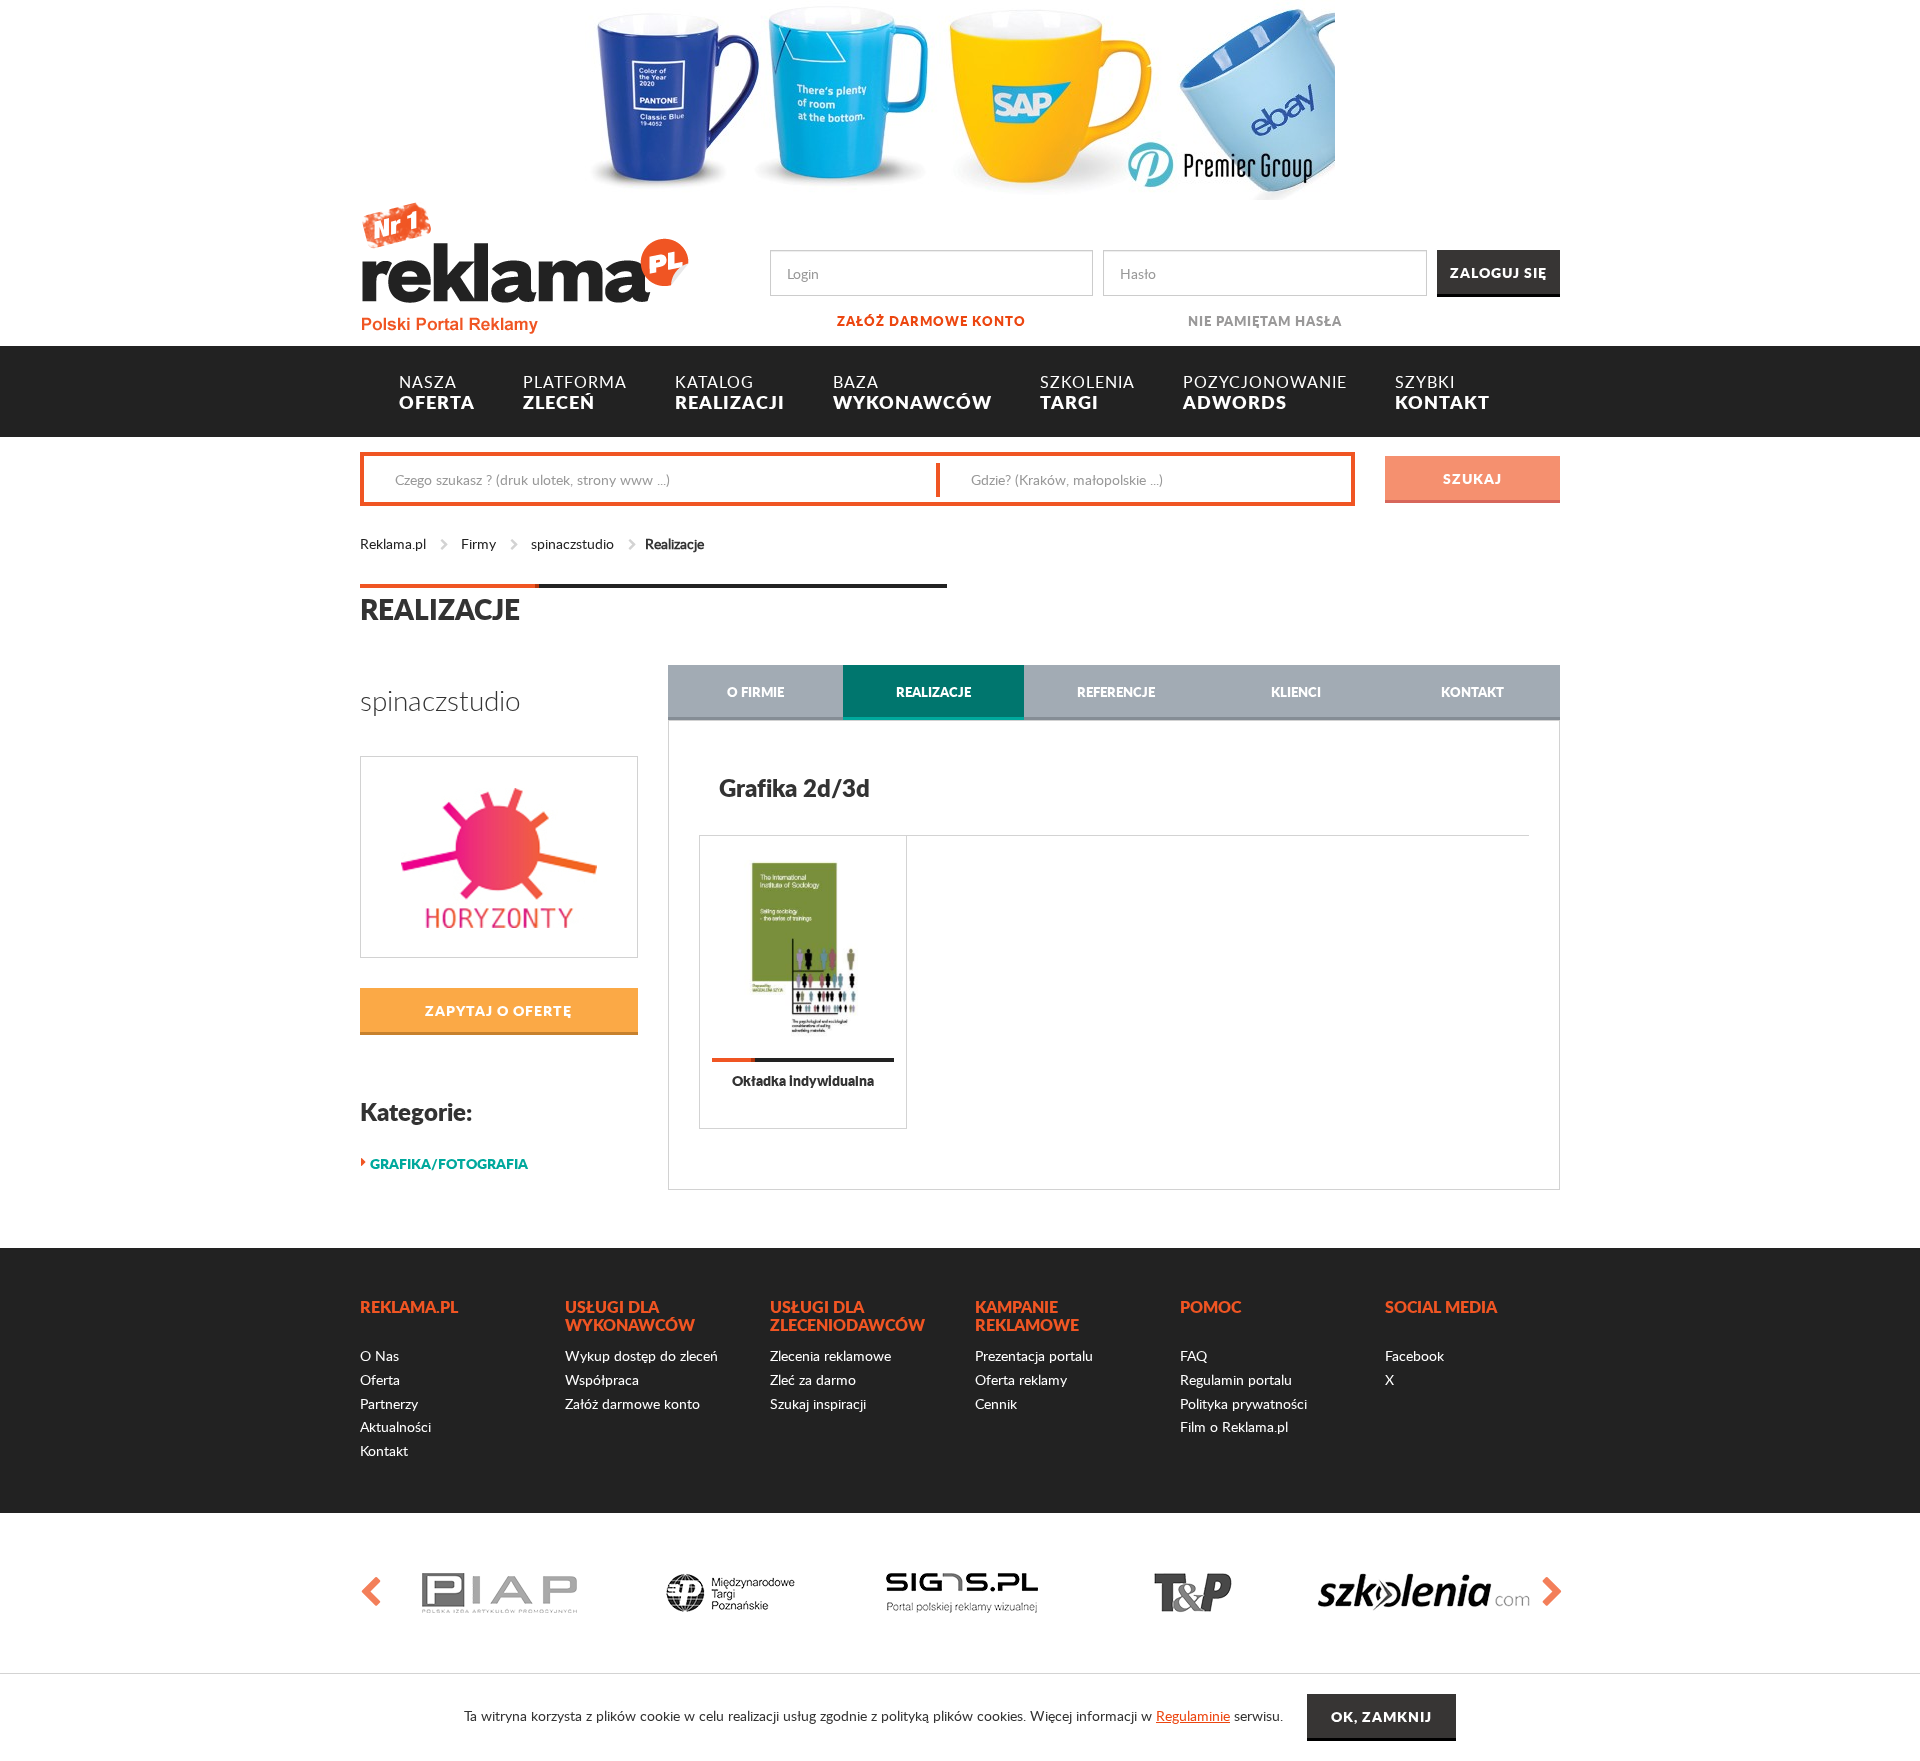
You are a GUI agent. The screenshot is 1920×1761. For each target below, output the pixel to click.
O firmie (755, 691)
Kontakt (1472, 691)
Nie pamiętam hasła (1265, 320)
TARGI (1087, 393)
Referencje (1116, 691)
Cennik (996, 1403)
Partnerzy (389, 1403)
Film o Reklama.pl (1234, 1426)
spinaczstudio (572, 543)
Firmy (478, 543)
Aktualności (395, 1426)
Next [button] (1551, 1593)
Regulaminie (1193, 1715)
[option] (499, 1593)
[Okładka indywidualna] (803, 947)
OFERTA (437, 393)
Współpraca (602, 1379)
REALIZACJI (730, 393)
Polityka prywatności (1243, 1403)
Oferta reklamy (1021, 1379)
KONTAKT (1442, 393)
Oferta (380, 1379)
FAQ (1193, 1355)
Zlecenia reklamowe (830, 1355)
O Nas (379, 1355)
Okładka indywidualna (803, 1080)
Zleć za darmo (813, 1379)
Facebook (1414, 1355)
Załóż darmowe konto (931, 320)
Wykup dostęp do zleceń (641, 1355)
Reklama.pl (393, 543)
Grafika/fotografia (449, 1163)
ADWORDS (1265, 393)
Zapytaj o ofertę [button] (498, 1010)
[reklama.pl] (524, 264)
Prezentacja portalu (1034, 1355)
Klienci (1296, 691)
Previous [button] (369, 1593)
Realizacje (933, 691)
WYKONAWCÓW (912, 393)
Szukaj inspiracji (818, 1403)
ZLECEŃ (575, 393)
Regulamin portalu (1236, 1379)
